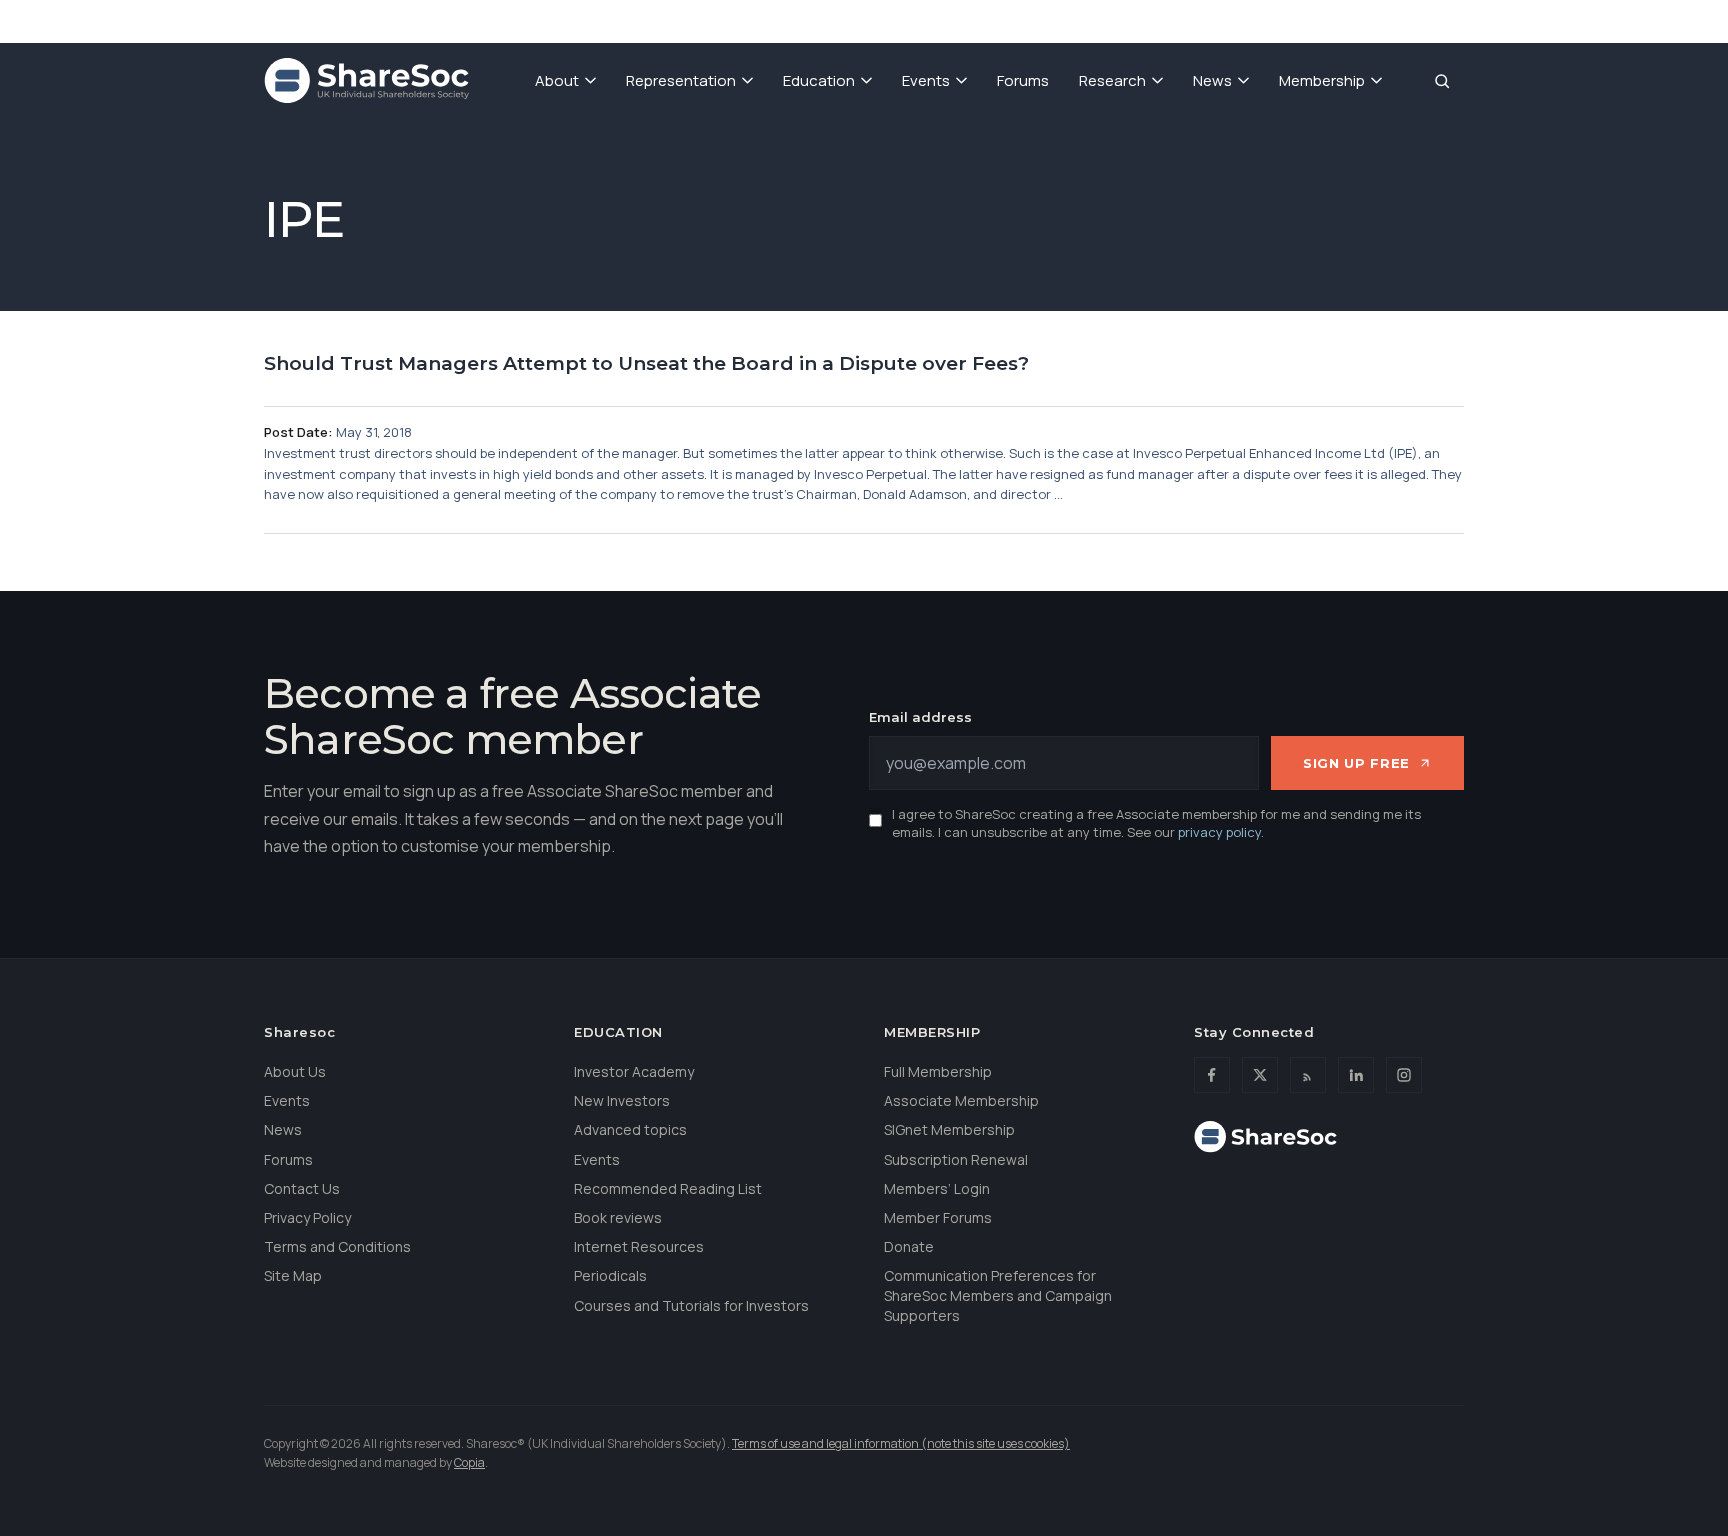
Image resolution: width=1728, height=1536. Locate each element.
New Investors (622, 1100)
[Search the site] (1442, 81)
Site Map (293, 1275)
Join (1189, 20)
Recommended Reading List (668, 1188)
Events (926, 80)
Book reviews (618, 1217)
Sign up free (1356, 763)
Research (1112, 80)
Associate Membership (961, 1100)
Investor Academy (634, 1071)
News (1212, 80)
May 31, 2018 (374, 432)
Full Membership (938, 1071)
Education (819, 80)
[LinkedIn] (1356, 1075)
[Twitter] (1260, 1075)
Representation (681, 80)
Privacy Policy (307, 1217)
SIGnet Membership (949, 1129)
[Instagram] (1404, 1075)
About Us (295, 1071)
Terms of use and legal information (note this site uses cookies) (901, 1443)
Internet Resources (639, 1246)
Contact (1355, 20)
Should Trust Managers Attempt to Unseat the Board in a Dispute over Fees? (646, 363)
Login (1439, 20)
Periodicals (610, 1275)
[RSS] (1308, 1075)
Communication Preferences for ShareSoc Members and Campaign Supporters (998, 1295)
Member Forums (938, 1217)
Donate (1265, 20)
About (557, 80)
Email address (920, 717)
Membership (1322, 80)
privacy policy (1219, 832)
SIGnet (1116, 20)
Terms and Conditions (337, 1246)
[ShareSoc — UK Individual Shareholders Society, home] (366, 81)
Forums (1023, 80)
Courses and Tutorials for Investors (691, 1305)
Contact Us (302, 1188)
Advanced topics (630, 1129)
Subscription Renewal (956, 1159)
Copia (469, 1462)
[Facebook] (1212, 1075)
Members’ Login (937, 1188)
